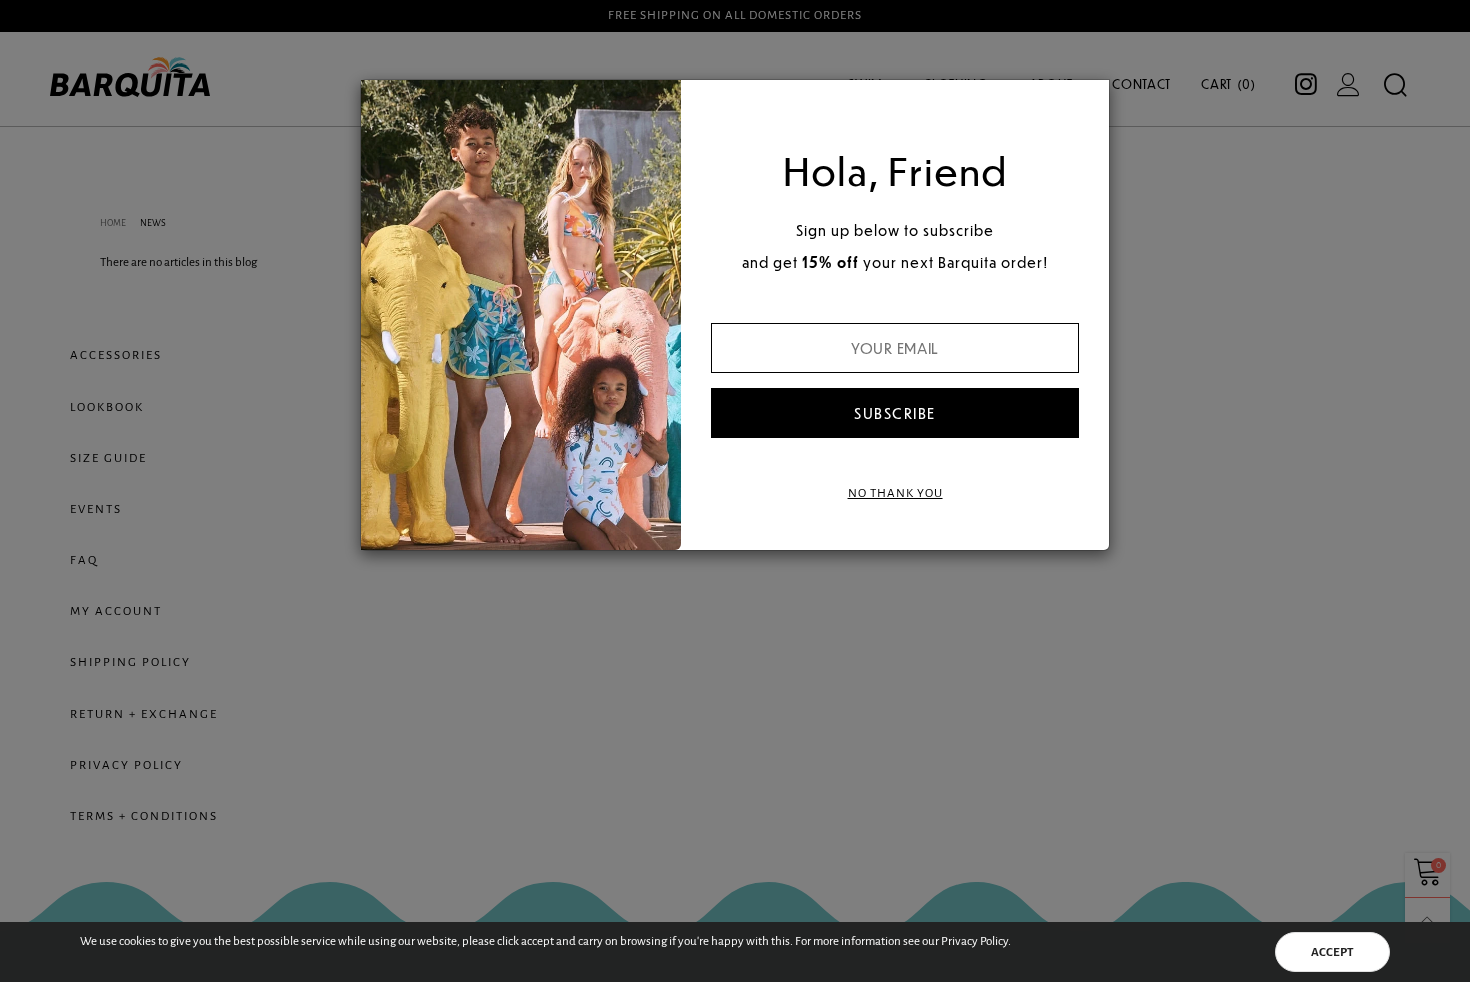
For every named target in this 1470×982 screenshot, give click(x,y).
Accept (1332, 952)
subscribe (895, 413)
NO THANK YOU (895, 493)
